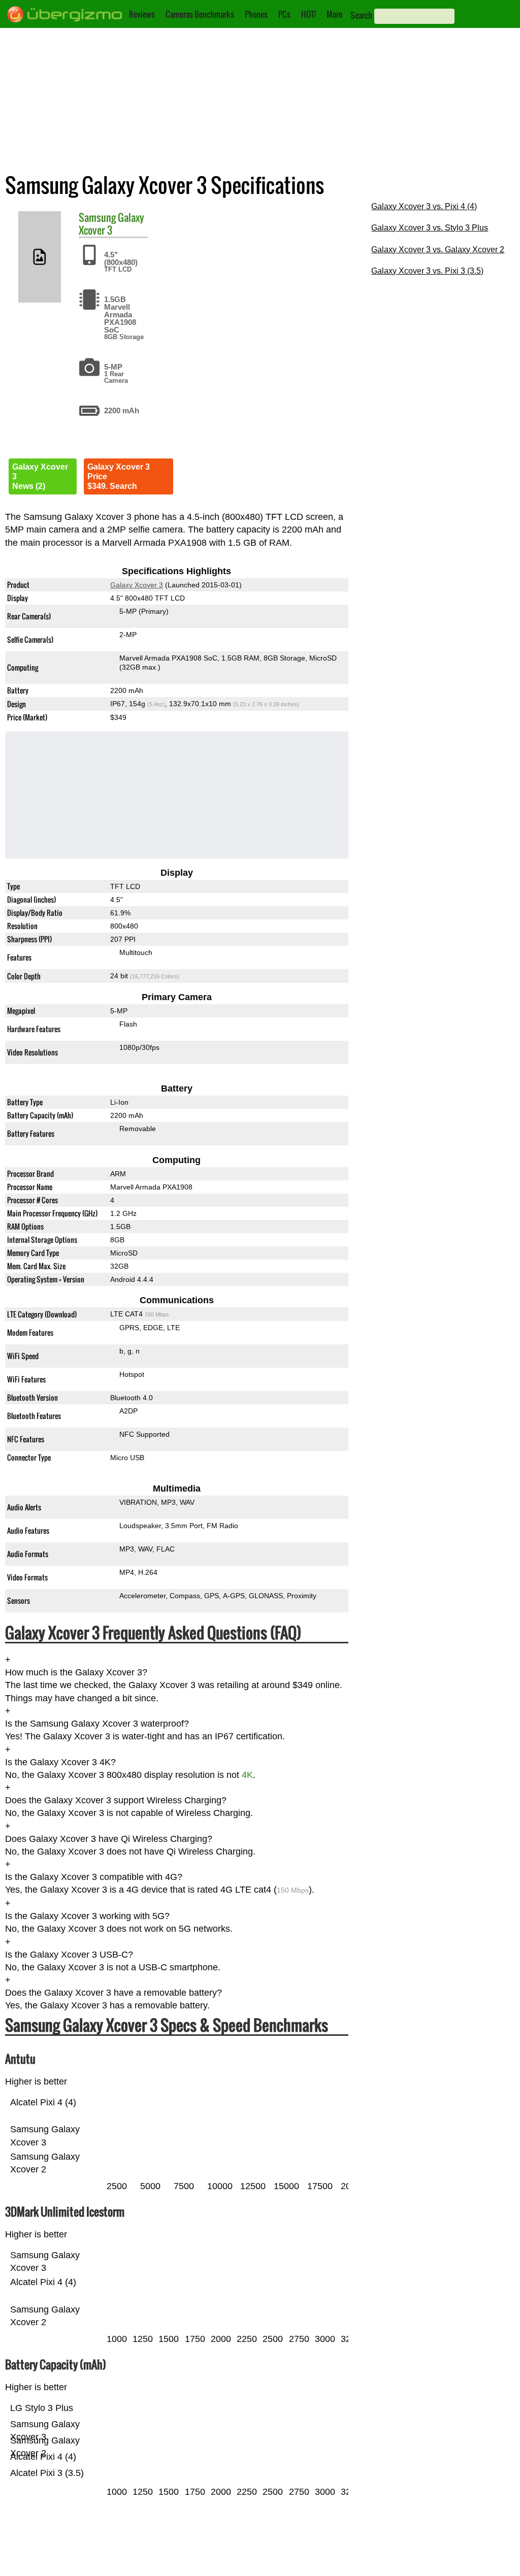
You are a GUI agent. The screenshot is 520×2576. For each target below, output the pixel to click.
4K (247, 1775)
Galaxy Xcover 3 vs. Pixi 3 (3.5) (427, 271)
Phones (256, 14)
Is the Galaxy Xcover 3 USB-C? (69, 1955)
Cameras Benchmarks (200, 14)
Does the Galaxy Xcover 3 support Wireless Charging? (116, 1800)
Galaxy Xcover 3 (111, 224)
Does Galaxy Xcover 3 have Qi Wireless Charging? (109, 1839)
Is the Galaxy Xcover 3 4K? (60, 1762)
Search (361, 15)
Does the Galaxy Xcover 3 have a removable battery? (113, 1993)
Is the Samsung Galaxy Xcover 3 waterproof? (97, 1724)
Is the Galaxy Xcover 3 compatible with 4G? (94, 1877)
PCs (284, 14)
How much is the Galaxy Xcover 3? (76, 1672)
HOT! (308, 14)
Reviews (142, 14)
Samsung (97, 217)
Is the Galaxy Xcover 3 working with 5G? (87, 1916)
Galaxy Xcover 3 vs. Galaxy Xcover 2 (438, 250)
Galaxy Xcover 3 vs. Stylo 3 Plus (430, 228)
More (334, 14)
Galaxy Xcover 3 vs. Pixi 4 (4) (424, 206)
